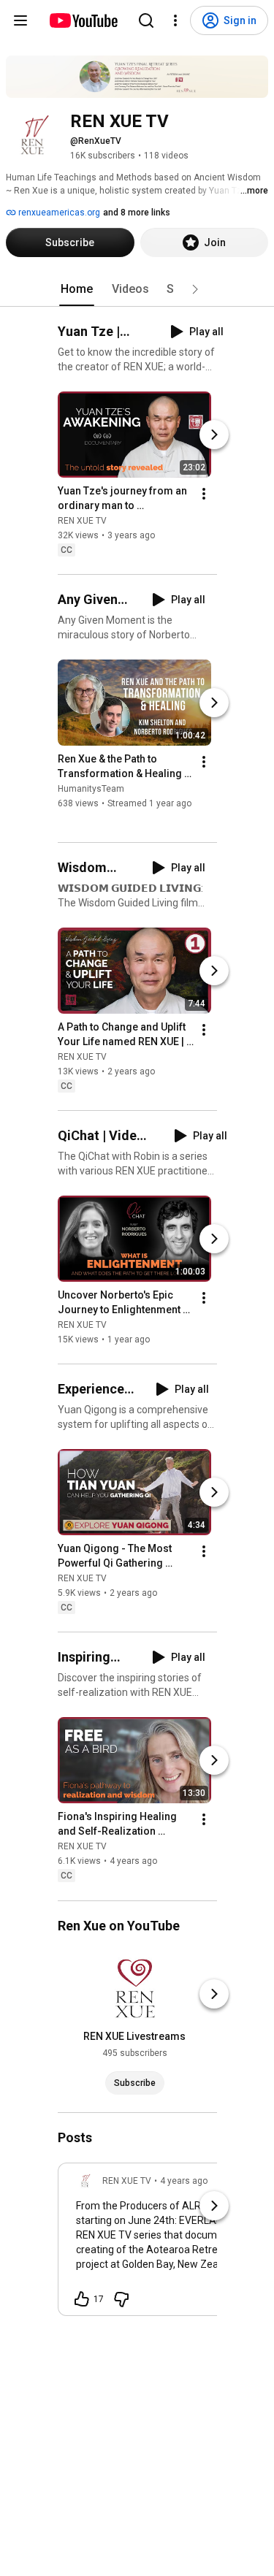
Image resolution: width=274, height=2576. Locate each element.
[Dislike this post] (121, 2299)
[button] (195, 289)
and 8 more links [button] (137, 213)
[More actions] (204, 494)
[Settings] (175, 20)
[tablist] (137, 289)
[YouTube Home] (83, 20)
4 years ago (184, 2181)
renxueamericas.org (58, 213)
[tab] (77, 289)
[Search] (146, 20)
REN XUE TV (82, 521)
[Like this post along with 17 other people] (82, 2299)
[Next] (214, 435)
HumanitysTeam (91, 789)
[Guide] (20, 20)
